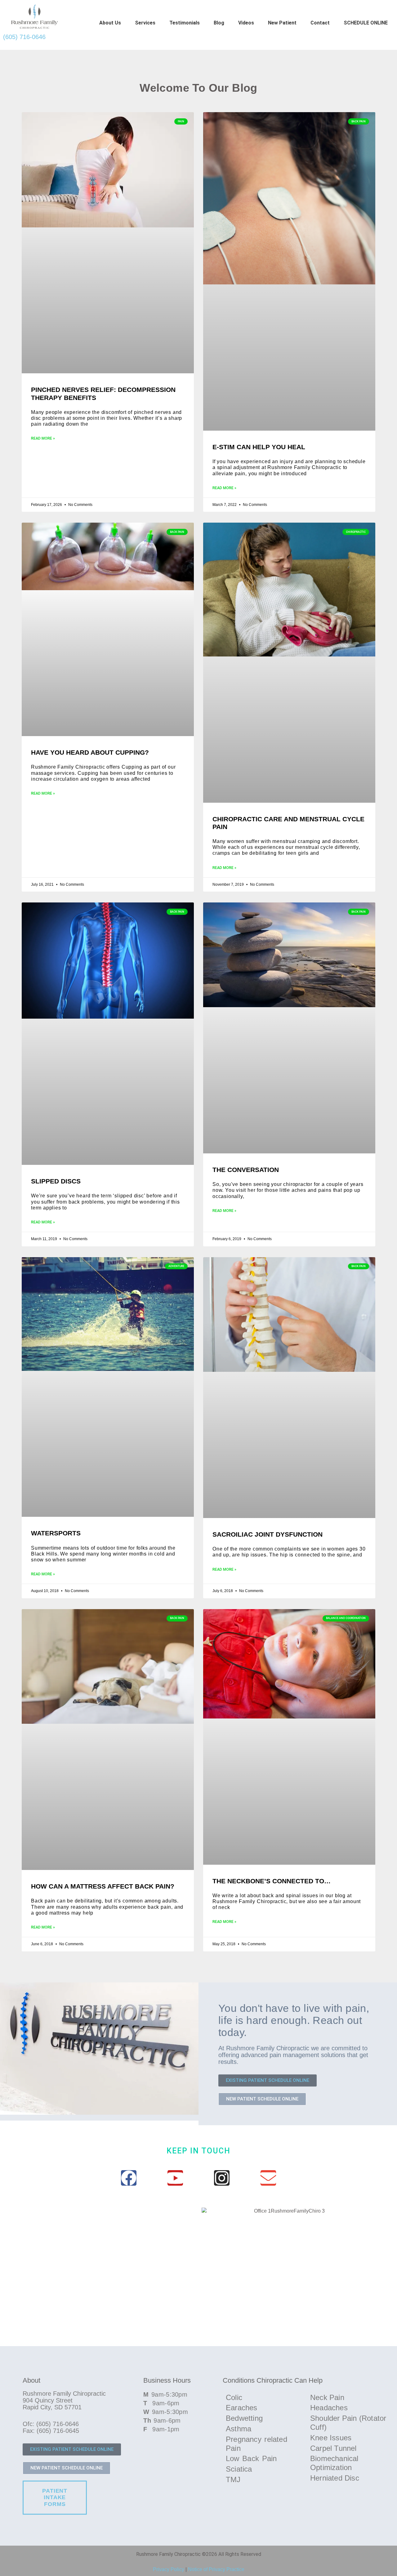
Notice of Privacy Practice (216, 2569)
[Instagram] (222, 2178)
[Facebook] (129, 2178)
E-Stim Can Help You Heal (259, 447)
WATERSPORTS (56, 1533)
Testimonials (185, 23)
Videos (246, 23)
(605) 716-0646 (24, 37)
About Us (110, 23)
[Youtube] (175, 2178)
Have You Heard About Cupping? (90, 752)
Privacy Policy (169, 2569)
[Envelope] (268, 2178)
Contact (320, 23)
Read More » (43, 438)
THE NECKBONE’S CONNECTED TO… (272, 1881)
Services (145, 23)
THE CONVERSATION (246, 1170)
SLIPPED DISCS (56, 1181)
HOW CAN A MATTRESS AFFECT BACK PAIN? (103, 1886)
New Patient (282, 23)
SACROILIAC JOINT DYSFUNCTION (268, 1534)
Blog (219, 23)
